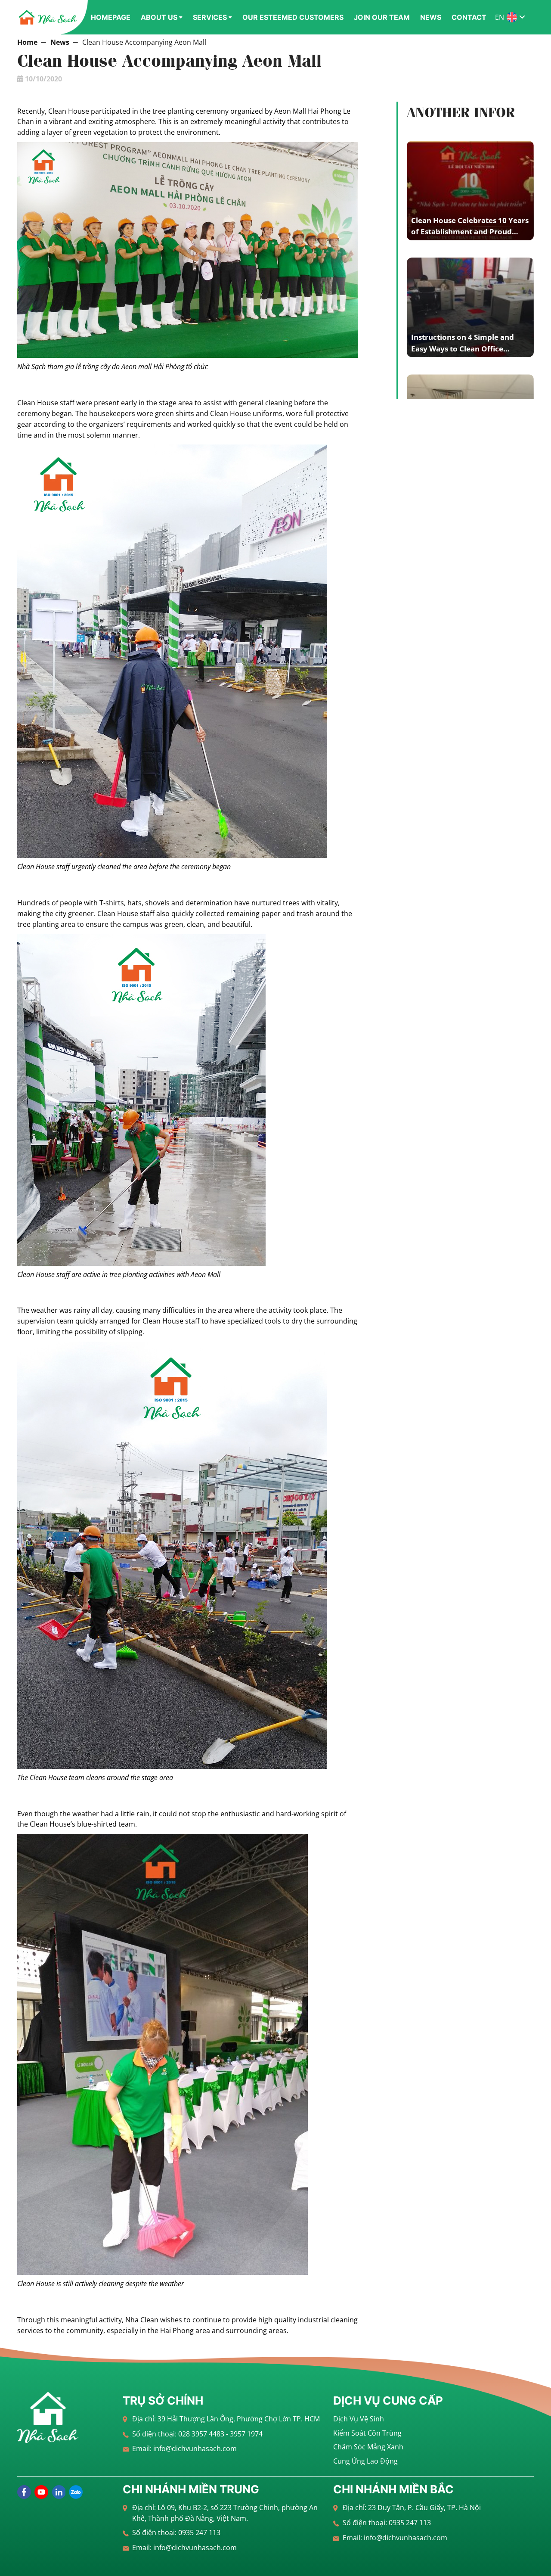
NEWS (431, 17)
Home (27, 42)
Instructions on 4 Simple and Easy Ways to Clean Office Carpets (463, 348)
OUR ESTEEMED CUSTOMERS (293, 17)
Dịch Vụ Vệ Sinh (359, 2419)
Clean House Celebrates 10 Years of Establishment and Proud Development (470, 232)
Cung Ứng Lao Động (365, 2461)
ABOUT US (159, 17)
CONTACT (469, 17)
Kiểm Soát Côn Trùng (367, 2433)
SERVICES (210, 17)
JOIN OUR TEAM (382, 17)
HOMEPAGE (111, 17)
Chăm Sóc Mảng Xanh (368, 2447)
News (60, 42)
